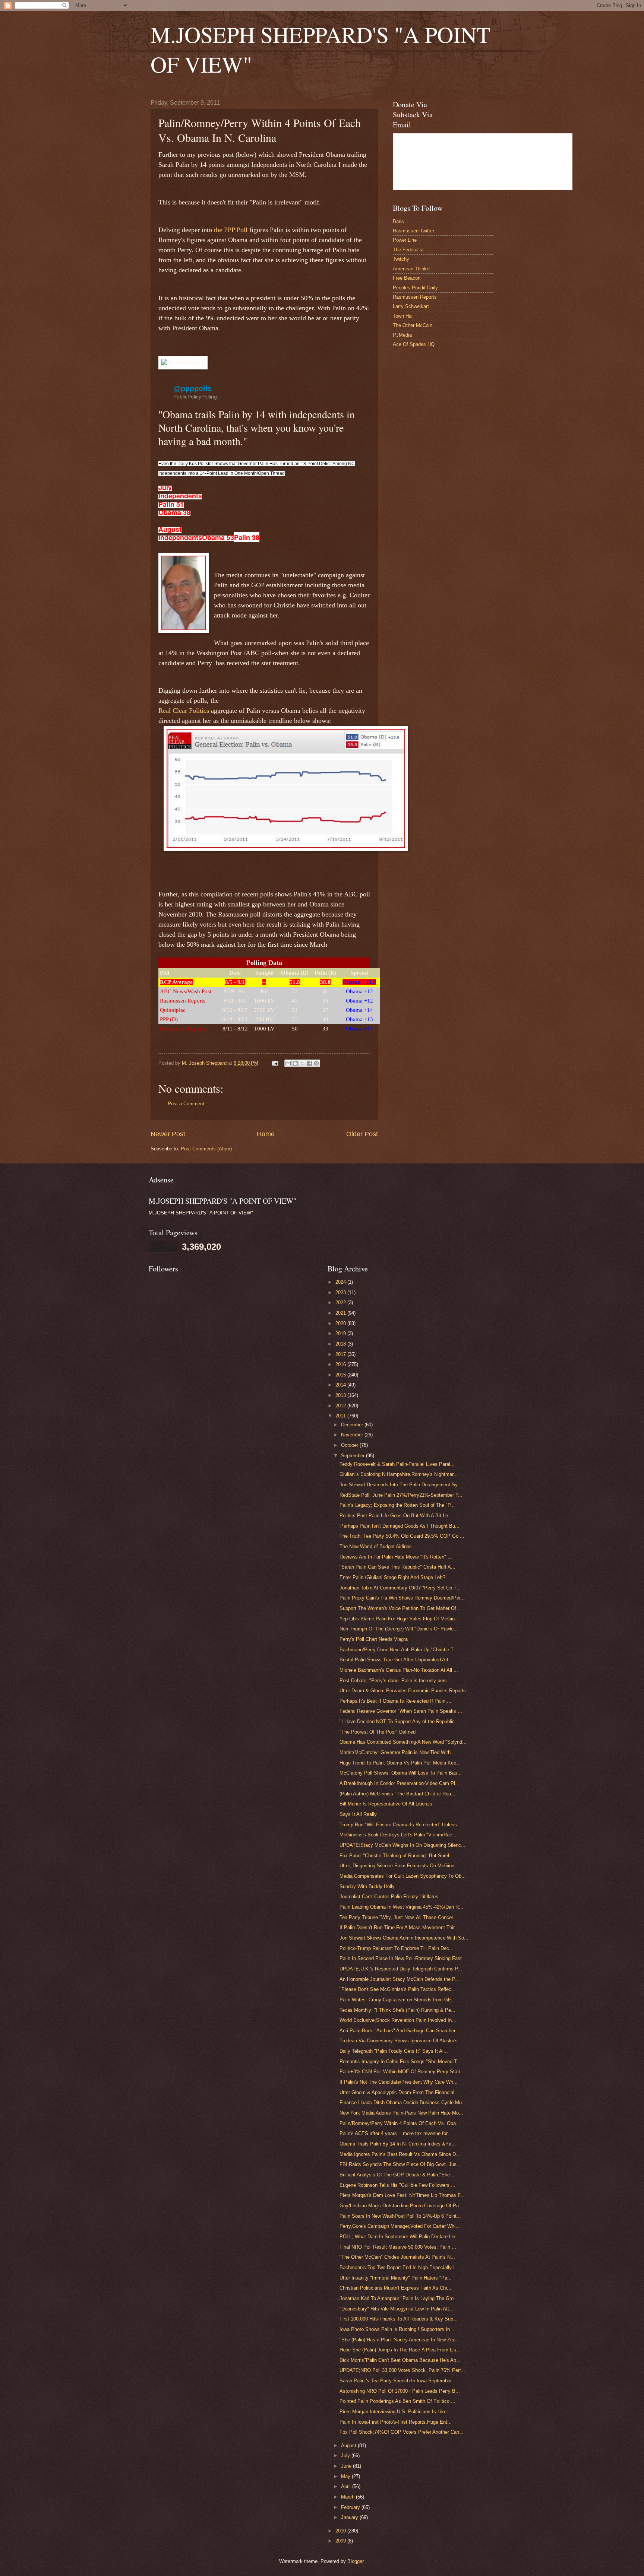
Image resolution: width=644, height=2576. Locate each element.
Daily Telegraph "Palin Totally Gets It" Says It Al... (394, 2051)
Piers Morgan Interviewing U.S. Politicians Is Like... (395, 2412)
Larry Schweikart (411, 306)
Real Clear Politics (185, 711)
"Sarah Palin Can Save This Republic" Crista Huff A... (397, 1567)
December (353, 1425)
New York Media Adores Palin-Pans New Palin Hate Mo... (401, 2113)
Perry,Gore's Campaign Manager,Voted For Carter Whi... (400, 2226)
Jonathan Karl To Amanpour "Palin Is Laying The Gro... (399, 2298)
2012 (341, 1406)
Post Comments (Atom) (206, 1149)
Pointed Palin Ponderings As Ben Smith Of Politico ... (397, 2401)
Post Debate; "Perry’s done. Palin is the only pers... (395, 1681)
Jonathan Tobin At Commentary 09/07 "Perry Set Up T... (400, 1588)
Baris (398, 221)
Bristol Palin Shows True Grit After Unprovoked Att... (396, 1660)
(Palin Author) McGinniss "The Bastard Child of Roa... (397, 1794)
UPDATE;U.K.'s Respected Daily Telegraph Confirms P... (401, 1969)
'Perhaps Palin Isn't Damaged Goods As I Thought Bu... (400, 1526)
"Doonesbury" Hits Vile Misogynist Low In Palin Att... (397, 2309)
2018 (341, 1344)
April (347, 2486)
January (350, 2517)
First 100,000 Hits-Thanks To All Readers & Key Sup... (399, 2319)
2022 (341, 1303)
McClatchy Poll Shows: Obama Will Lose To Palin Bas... (401, 1773)
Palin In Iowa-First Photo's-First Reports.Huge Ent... (396, 2422)
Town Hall (403, 316)
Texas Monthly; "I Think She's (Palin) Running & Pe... (397, 2010)
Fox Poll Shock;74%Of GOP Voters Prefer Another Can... (402, 2432)
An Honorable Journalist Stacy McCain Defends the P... (399, 1979)
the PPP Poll (231, 230)
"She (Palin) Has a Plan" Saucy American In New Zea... (400, 2340)
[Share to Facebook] (309, 1063)
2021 (341, 1313)
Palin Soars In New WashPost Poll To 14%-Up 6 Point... (400, 2216)
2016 (341, 1364)
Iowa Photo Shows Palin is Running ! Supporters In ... (398, 2329)
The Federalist (408, 250)
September (353, 1456)
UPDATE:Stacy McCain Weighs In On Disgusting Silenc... (402, 1845)
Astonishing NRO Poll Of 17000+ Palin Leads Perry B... (400, 2391)
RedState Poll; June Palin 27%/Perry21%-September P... (401, 1495)
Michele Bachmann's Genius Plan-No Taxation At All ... (399, 1670)
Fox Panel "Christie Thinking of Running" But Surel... (397, 1856)
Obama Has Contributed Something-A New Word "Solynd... (403, 1742)
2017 (341, 1354)
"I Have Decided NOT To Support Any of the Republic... (399, 1721)
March (348, 2497)
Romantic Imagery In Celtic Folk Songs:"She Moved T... (400, 2062)
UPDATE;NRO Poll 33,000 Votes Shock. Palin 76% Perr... (402, 2370)
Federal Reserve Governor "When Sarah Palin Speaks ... (401, 1711)
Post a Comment (186, 1104)
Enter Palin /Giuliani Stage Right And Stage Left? (392, 1577)
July (346, 2456)
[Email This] (288, 1063)
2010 (341, 2531)
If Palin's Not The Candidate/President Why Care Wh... (399, 2082)
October (350, 1445)
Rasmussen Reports (183, 1001)
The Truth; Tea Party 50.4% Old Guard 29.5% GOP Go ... (402, 1536)
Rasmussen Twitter (413, 231)
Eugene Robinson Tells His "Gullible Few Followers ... (397, 2185)
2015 (341, 1375)
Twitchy (401, 259)
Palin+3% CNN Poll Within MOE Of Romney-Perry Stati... (402, 2072)
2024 (341, 1282)
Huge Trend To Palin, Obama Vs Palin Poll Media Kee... (400, 1763)
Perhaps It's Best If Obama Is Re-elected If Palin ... (395, 1701)
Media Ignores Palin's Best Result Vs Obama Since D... (400, 2154)
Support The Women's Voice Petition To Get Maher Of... (400, 1608)
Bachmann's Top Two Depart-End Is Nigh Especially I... (399, 2267)
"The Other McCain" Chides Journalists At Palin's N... (397, 2257)
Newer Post (168, 1134)
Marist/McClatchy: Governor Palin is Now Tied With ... (398, 1752)
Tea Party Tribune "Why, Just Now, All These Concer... (398, 1917)
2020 (341, 1323)
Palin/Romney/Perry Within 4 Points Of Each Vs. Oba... (400, 2123)
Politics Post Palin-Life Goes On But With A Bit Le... (396, 1516)
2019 (341, 1333)
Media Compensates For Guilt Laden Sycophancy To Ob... (403, 1876)
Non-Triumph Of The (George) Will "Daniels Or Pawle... (399, 1629)
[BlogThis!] (295, 1063)
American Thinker (412, 269)
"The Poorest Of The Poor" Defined (378, 1732)
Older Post (362, 1134)
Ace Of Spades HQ (414, 344)
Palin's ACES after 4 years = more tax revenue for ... (397, 2133)
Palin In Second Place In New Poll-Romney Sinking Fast (401, 1958)
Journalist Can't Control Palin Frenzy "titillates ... (392, 1897)
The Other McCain (413, 325)
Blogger (355, 2561)
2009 (341, 2541)
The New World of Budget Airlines (376, 1546)
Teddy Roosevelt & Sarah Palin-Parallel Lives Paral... (397, 1464)
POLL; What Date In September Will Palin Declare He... (400, 2237)
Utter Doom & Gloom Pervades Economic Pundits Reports (403, 1691)
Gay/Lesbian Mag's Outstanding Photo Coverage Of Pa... (401, 2206)
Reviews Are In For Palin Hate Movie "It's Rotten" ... (396, 1557)
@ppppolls (192, 388)
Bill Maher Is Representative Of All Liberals (386, 1804)
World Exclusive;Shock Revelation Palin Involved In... (398, 2020)
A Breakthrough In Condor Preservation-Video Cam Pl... (400, 1783)
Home (266, 1134)
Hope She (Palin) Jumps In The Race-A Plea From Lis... (400, 2350)
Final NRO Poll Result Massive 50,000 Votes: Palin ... (398, 2247)
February (351, 2507)
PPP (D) (169, 1019)
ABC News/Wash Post (186, 991)
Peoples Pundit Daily (415, 288)
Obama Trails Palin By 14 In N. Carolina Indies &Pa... (398, 2144)
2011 (341, 1416)
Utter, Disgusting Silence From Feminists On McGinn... (399, 1866)
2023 (341, 1292)
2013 (341, 1395)
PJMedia (402, 335)
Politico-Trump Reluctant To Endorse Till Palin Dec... (397, 1948)
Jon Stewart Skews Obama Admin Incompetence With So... (404, 1938)
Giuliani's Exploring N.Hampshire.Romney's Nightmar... (399, 1474)
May (346, 2476)
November (353, 1435)
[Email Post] (275, 1063)
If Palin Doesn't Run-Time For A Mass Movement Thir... (399, 1927)
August (349, 2445)
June (347, 2466)
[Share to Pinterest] (316, 1063)
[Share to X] (302, 1063)
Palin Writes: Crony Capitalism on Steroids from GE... (398, 2000)
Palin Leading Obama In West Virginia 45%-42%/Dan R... (401, 1907)
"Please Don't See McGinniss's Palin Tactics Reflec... (398, 1989)
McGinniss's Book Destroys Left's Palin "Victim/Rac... (398, 1835)
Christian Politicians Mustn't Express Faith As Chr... (395, 2288)
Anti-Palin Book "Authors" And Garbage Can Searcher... (400, 2031)
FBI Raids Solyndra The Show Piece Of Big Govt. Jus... (400, 2164)
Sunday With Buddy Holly (367, 1886)
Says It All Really (358, 1814)
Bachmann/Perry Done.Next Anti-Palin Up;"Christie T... (399, 1650)
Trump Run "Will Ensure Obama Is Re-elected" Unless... (400, 1825)
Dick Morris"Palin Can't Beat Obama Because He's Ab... (400, 2360)
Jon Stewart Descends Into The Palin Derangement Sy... (401, 1485)
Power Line (405, 240)
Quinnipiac (173, 1010)
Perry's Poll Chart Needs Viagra (374, 1639)
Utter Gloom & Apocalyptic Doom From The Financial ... (400, 2092)
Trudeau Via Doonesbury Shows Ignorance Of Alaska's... (401, 2041)
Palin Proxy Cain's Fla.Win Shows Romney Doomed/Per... (402, 1598)
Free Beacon (407, 278)
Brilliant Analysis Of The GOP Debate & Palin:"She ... (398, 2175)
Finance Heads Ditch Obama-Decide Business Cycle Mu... (403, 2102)
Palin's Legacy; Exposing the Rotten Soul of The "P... (397, 1505)
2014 (341, 1385)
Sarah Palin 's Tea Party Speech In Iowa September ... (399, 2381)
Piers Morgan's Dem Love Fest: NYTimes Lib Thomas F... (402, 2195)
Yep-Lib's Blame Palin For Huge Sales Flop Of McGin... (399, 1619)
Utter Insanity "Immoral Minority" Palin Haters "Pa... (396, 2278)
